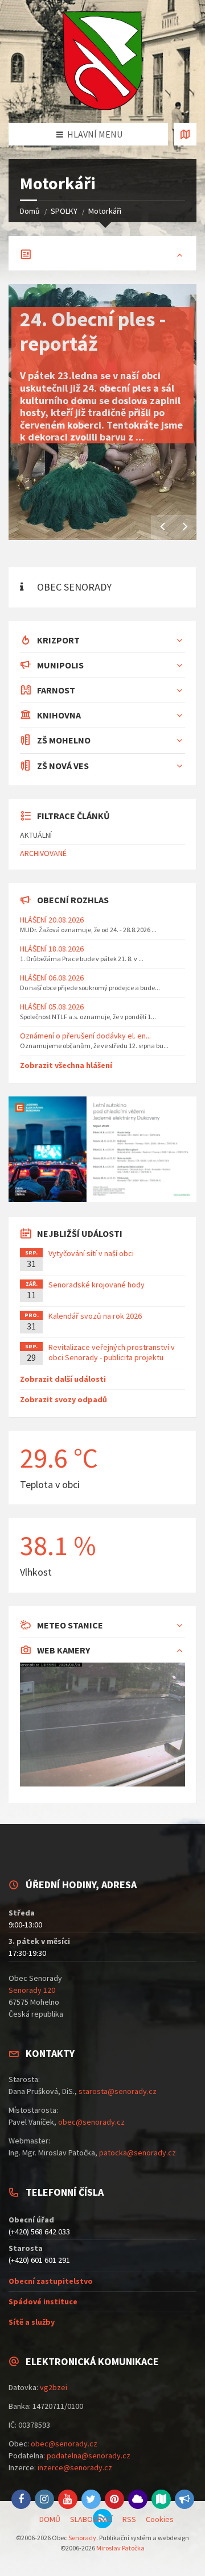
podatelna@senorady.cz (89, 2455)
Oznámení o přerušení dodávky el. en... (85, 1036)
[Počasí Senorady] (138, 2499)
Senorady (82, 2538)
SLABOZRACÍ (91, 2519)
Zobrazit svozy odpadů (63, 1399)
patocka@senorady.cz (138, 2153)
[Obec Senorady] (102, 61)
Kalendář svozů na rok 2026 (95, 1316)
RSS (129, 2519)
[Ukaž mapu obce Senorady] (185, 134)
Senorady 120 (32, 1990)
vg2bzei (54, 2387)
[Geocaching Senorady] (161, 2499)
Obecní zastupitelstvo (51, 2281)
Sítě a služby (32, 2322)
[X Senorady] (91, 2499)
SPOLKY (64, 211)
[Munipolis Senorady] (184, 2499)
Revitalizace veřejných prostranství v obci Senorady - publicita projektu (112, 1352)
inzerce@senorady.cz (75, 2467)
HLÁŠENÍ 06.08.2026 (52, 978)
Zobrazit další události (63, 1379)
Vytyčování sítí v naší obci (91, 1253)
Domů (30, 211)
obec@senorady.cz (91, 2122)
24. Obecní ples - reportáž (93, 331)
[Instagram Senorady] (44, 2499)
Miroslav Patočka (120, 2548)
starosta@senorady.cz (118, 2091)
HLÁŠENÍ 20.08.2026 (52, 920)
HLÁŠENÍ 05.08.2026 (52, 1007)
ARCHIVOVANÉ (43, 853)
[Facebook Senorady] (21, 2499)
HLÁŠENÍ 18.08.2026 (52, 949)
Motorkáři (105, 211)
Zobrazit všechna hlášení (66, 1065)
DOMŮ (50, 2519)
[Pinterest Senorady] (114, 2499)
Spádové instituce (43, 2301)
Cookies (160, 2519)
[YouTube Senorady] (68, 2499)
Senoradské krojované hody (97, 1285)
